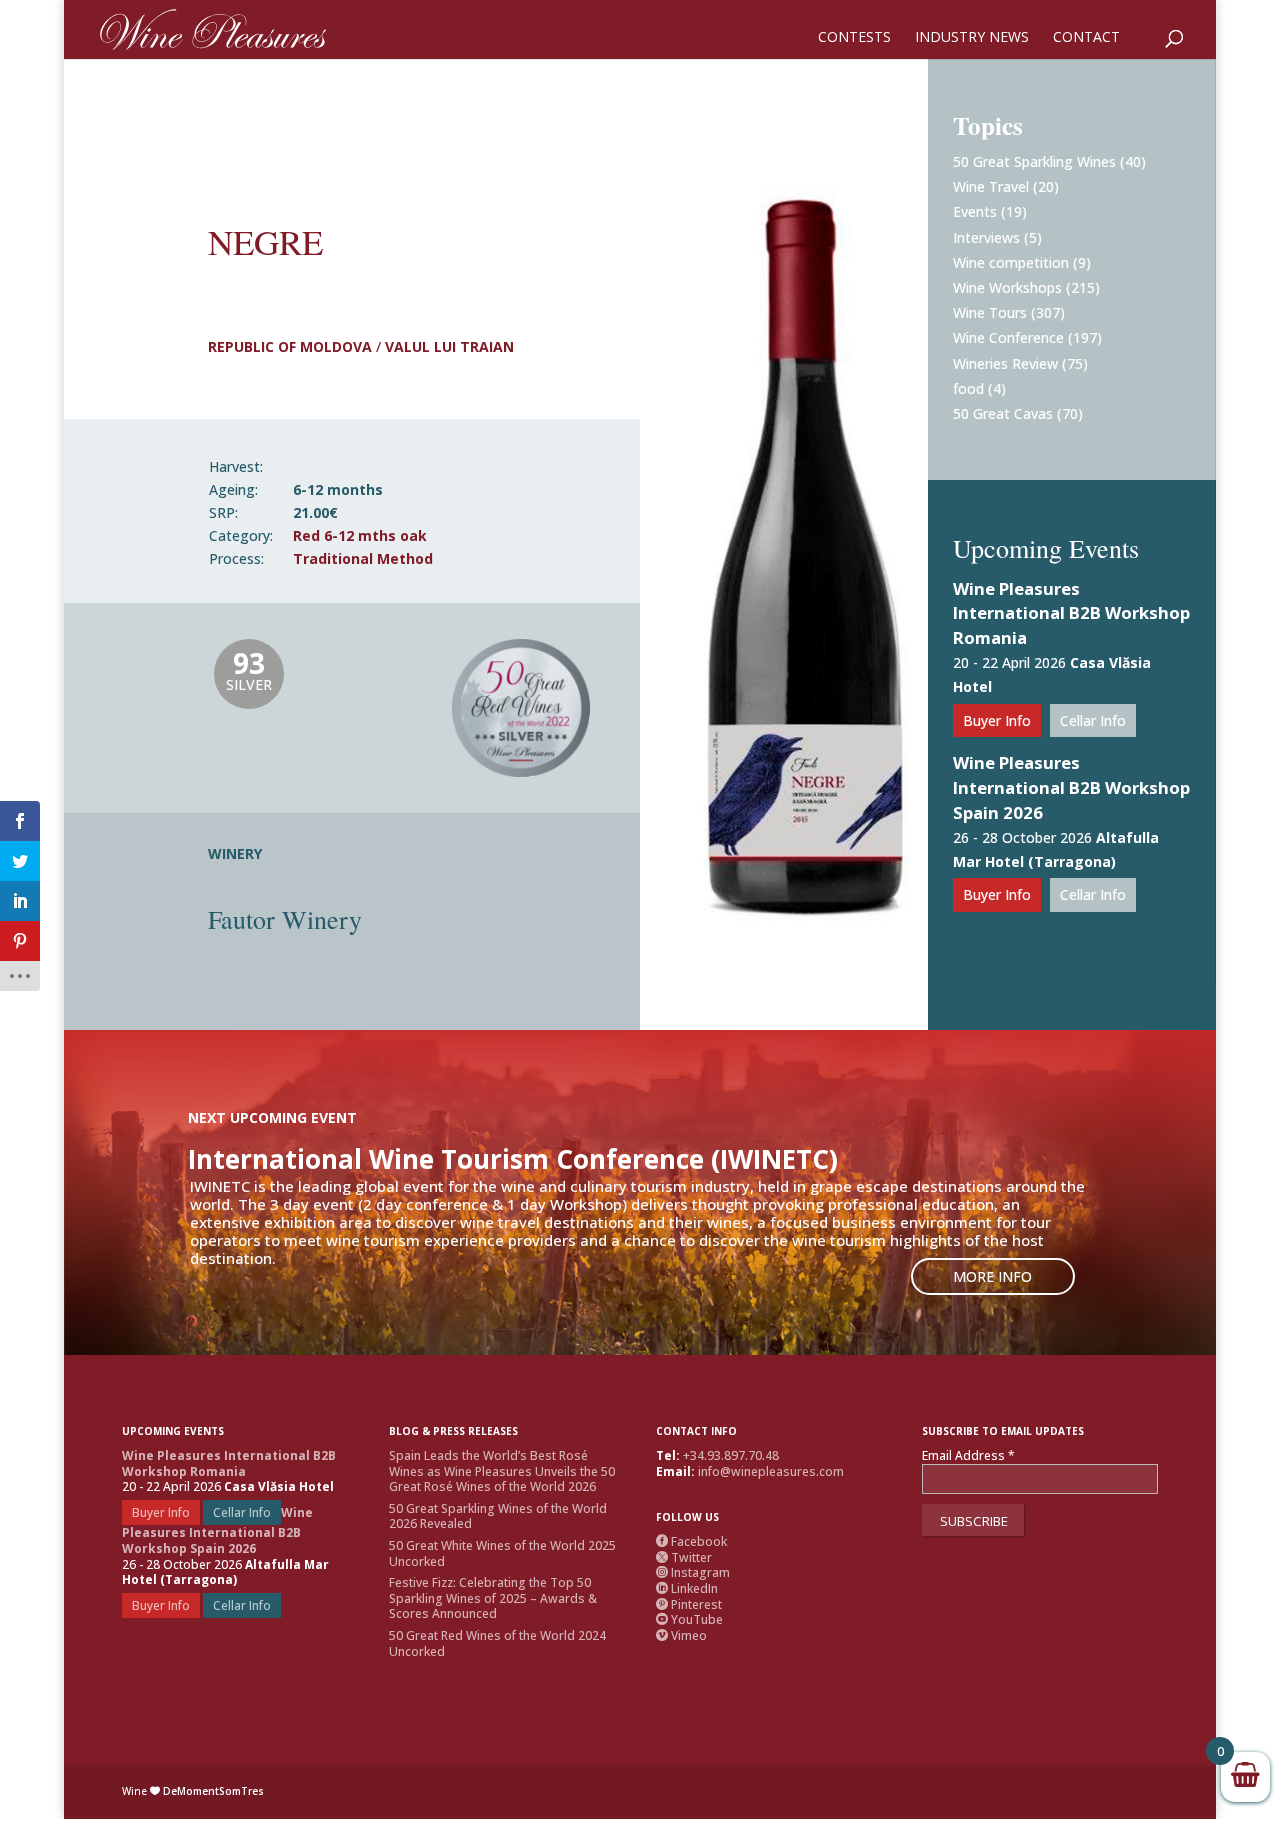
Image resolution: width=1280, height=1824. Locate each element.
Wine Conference (1008, 337)
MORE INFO (992, 1276)
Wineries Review (1005, 363)
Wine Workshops (1007, 287)
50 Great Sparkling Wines (1034, 161)
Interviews (986, 237)
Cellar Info (1093, 720)
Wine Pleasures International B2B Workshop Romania (1071, 613)
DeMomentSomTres (213, 1791)
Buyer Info (997, 720)
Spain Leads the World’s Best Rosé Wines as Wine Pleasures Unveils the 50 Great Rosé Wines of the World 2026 (502, 1471)
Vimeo (681, 1635)
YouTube (689, 1619)
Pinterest (689, 1604)
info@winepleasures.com (771, 1471)
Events (975, 211)
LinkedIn (687, 1588)
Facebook (691, 1541)
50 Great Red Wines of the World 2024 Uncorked (497, 1643)
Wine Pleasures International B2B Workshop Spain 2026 (1071, 787)
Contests (854, 38)
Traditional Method (363, 558)
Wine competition (1011, 262)
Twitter (684, 1557)
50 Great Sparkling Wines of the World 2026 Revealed (498, 1516)
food (968, 388)
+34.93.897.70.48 (731, 1455)
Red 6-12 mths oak (360, 535)
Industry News (972, 38)
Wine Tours (990, 312)
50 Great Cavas (1003, 413)
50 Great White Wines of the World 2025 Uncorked (502, 1553)
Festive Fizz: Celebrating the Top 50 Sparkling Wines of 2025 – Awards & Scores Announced (493, 1598)
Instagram (693, 1572)
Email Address (968, 1456)
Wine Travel (991, 186)
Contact (1086, 38)
